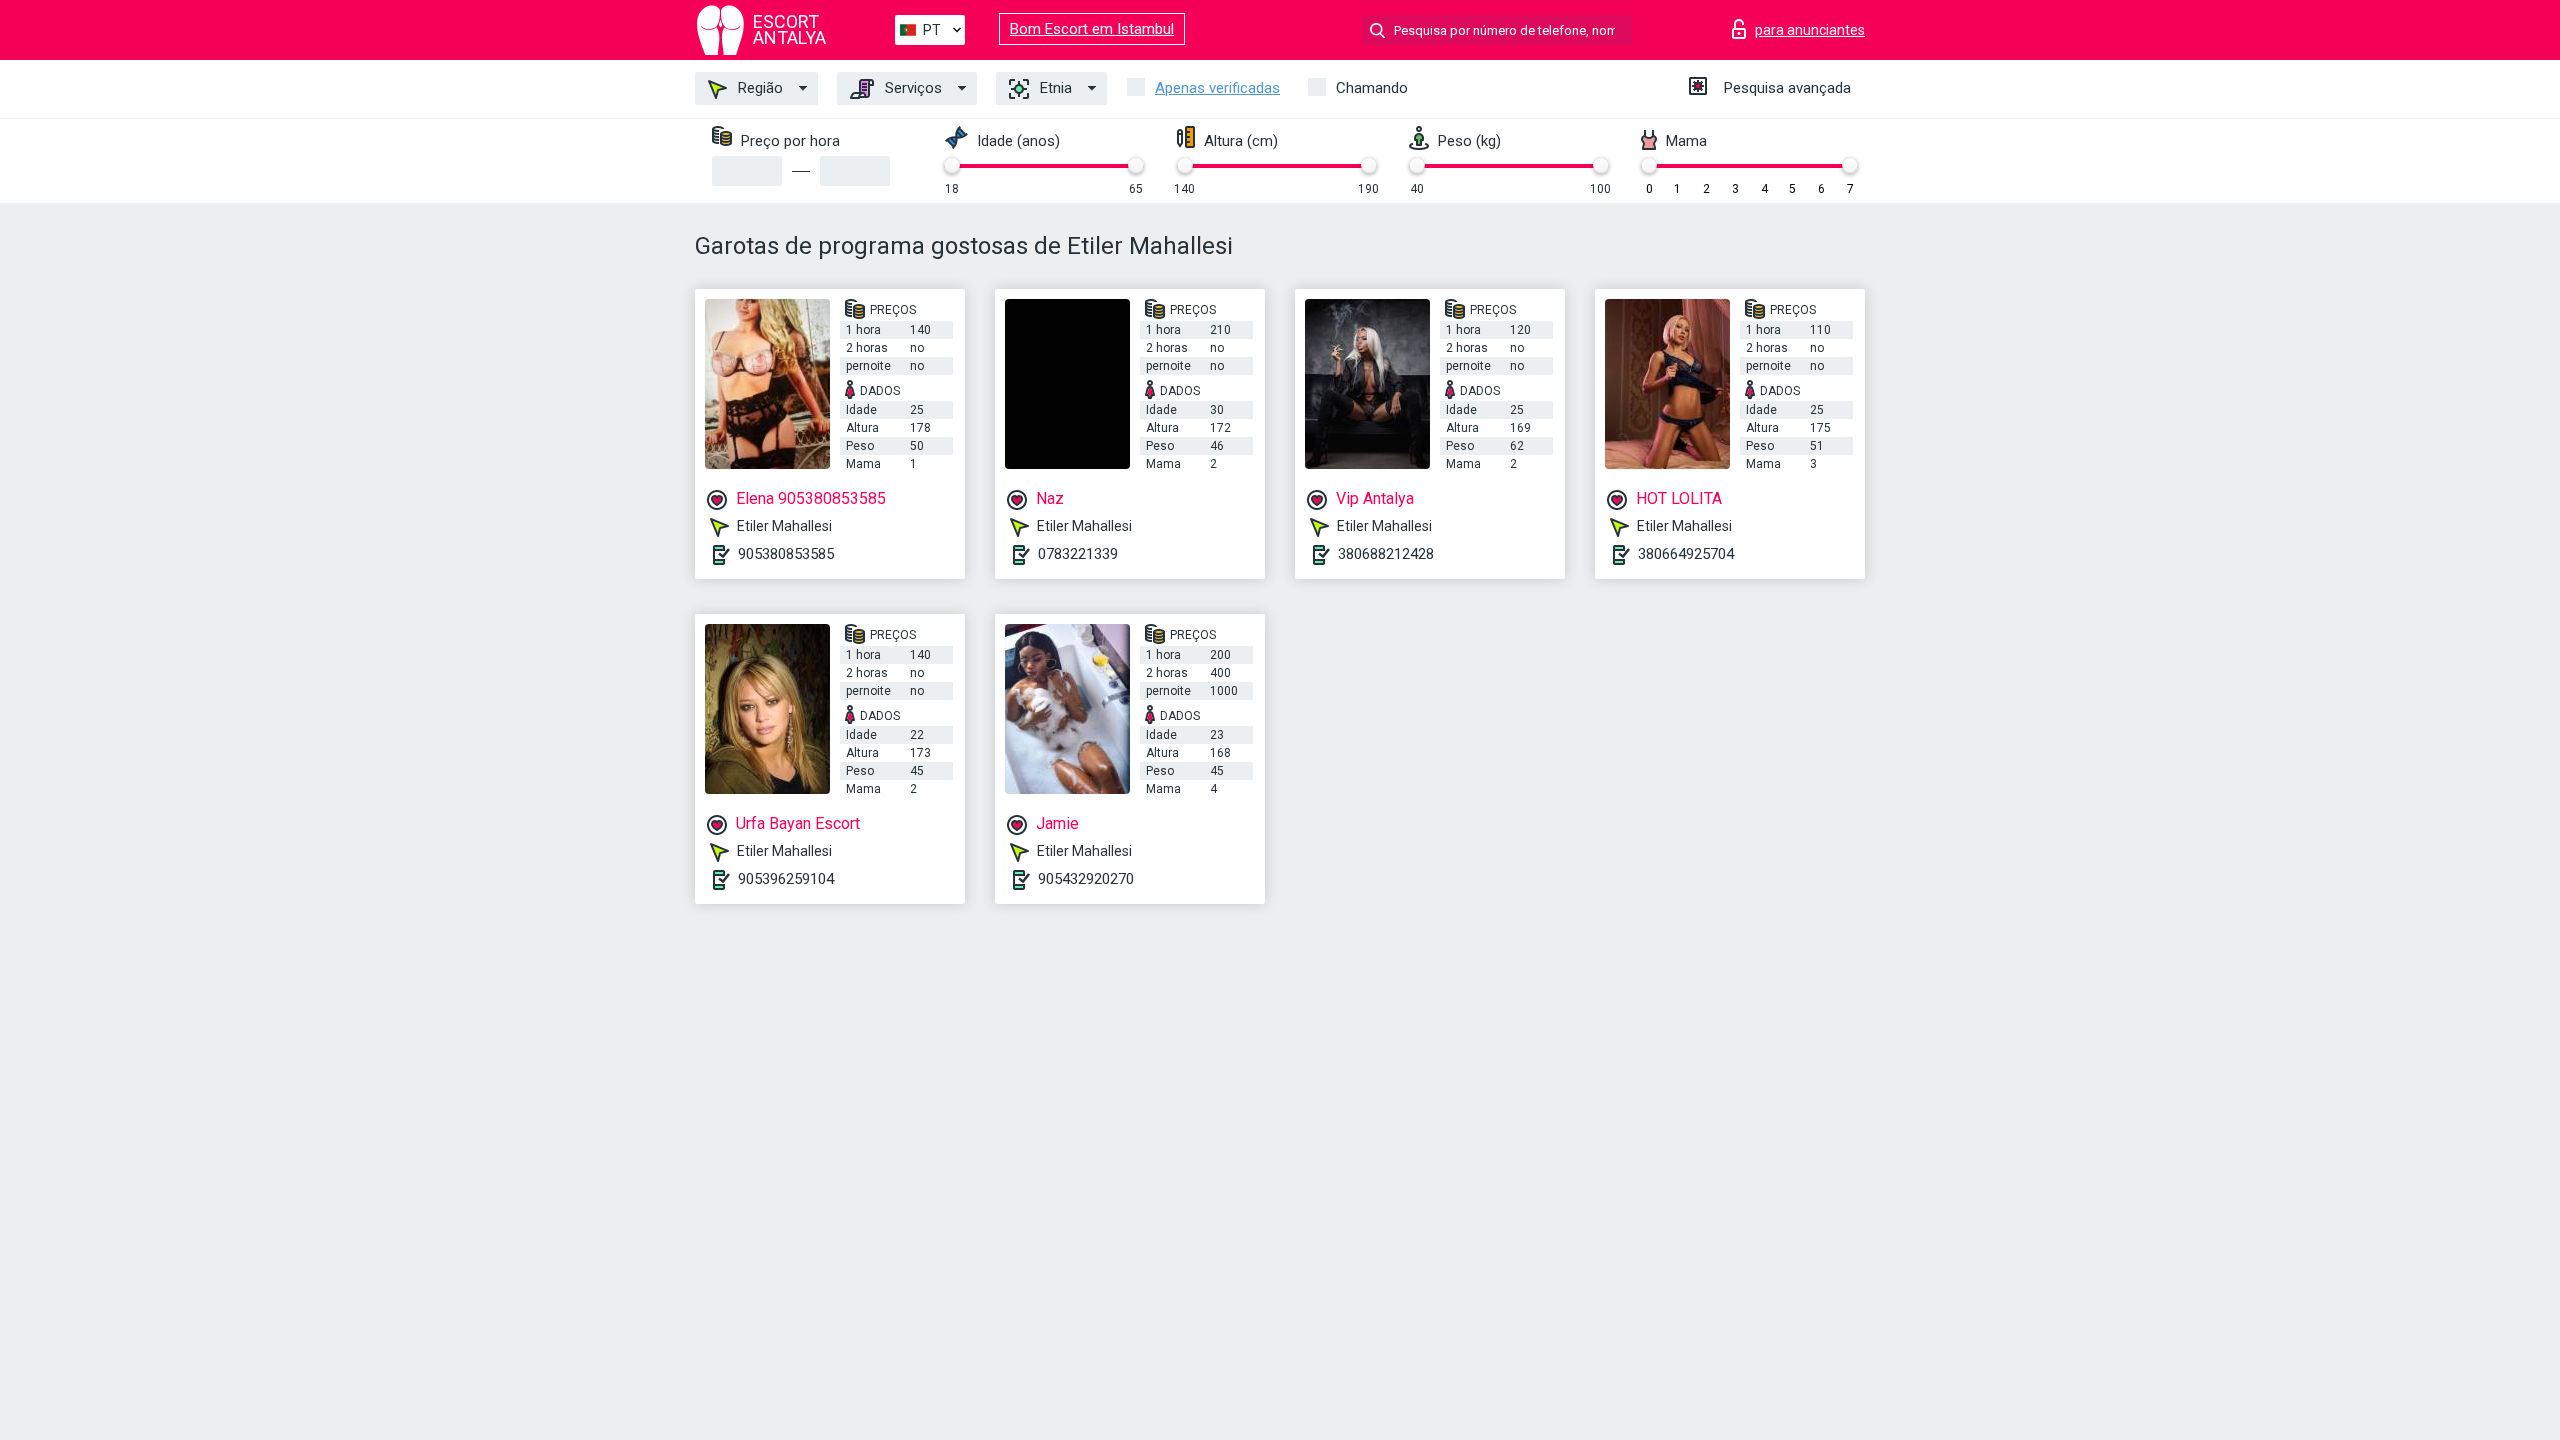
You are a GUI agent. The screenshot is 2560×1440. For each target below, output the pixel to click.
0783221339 (1078, 554)
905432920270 (1086, 879)
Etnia (1054, 88)
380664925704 (1686, 554)
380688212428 (1386, 554)
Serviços (911, 88)
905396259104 (786, 879)
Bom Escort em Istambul (1092, 29)
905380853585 (786, 554)
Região (758, 88)
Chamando (1372, 88)
